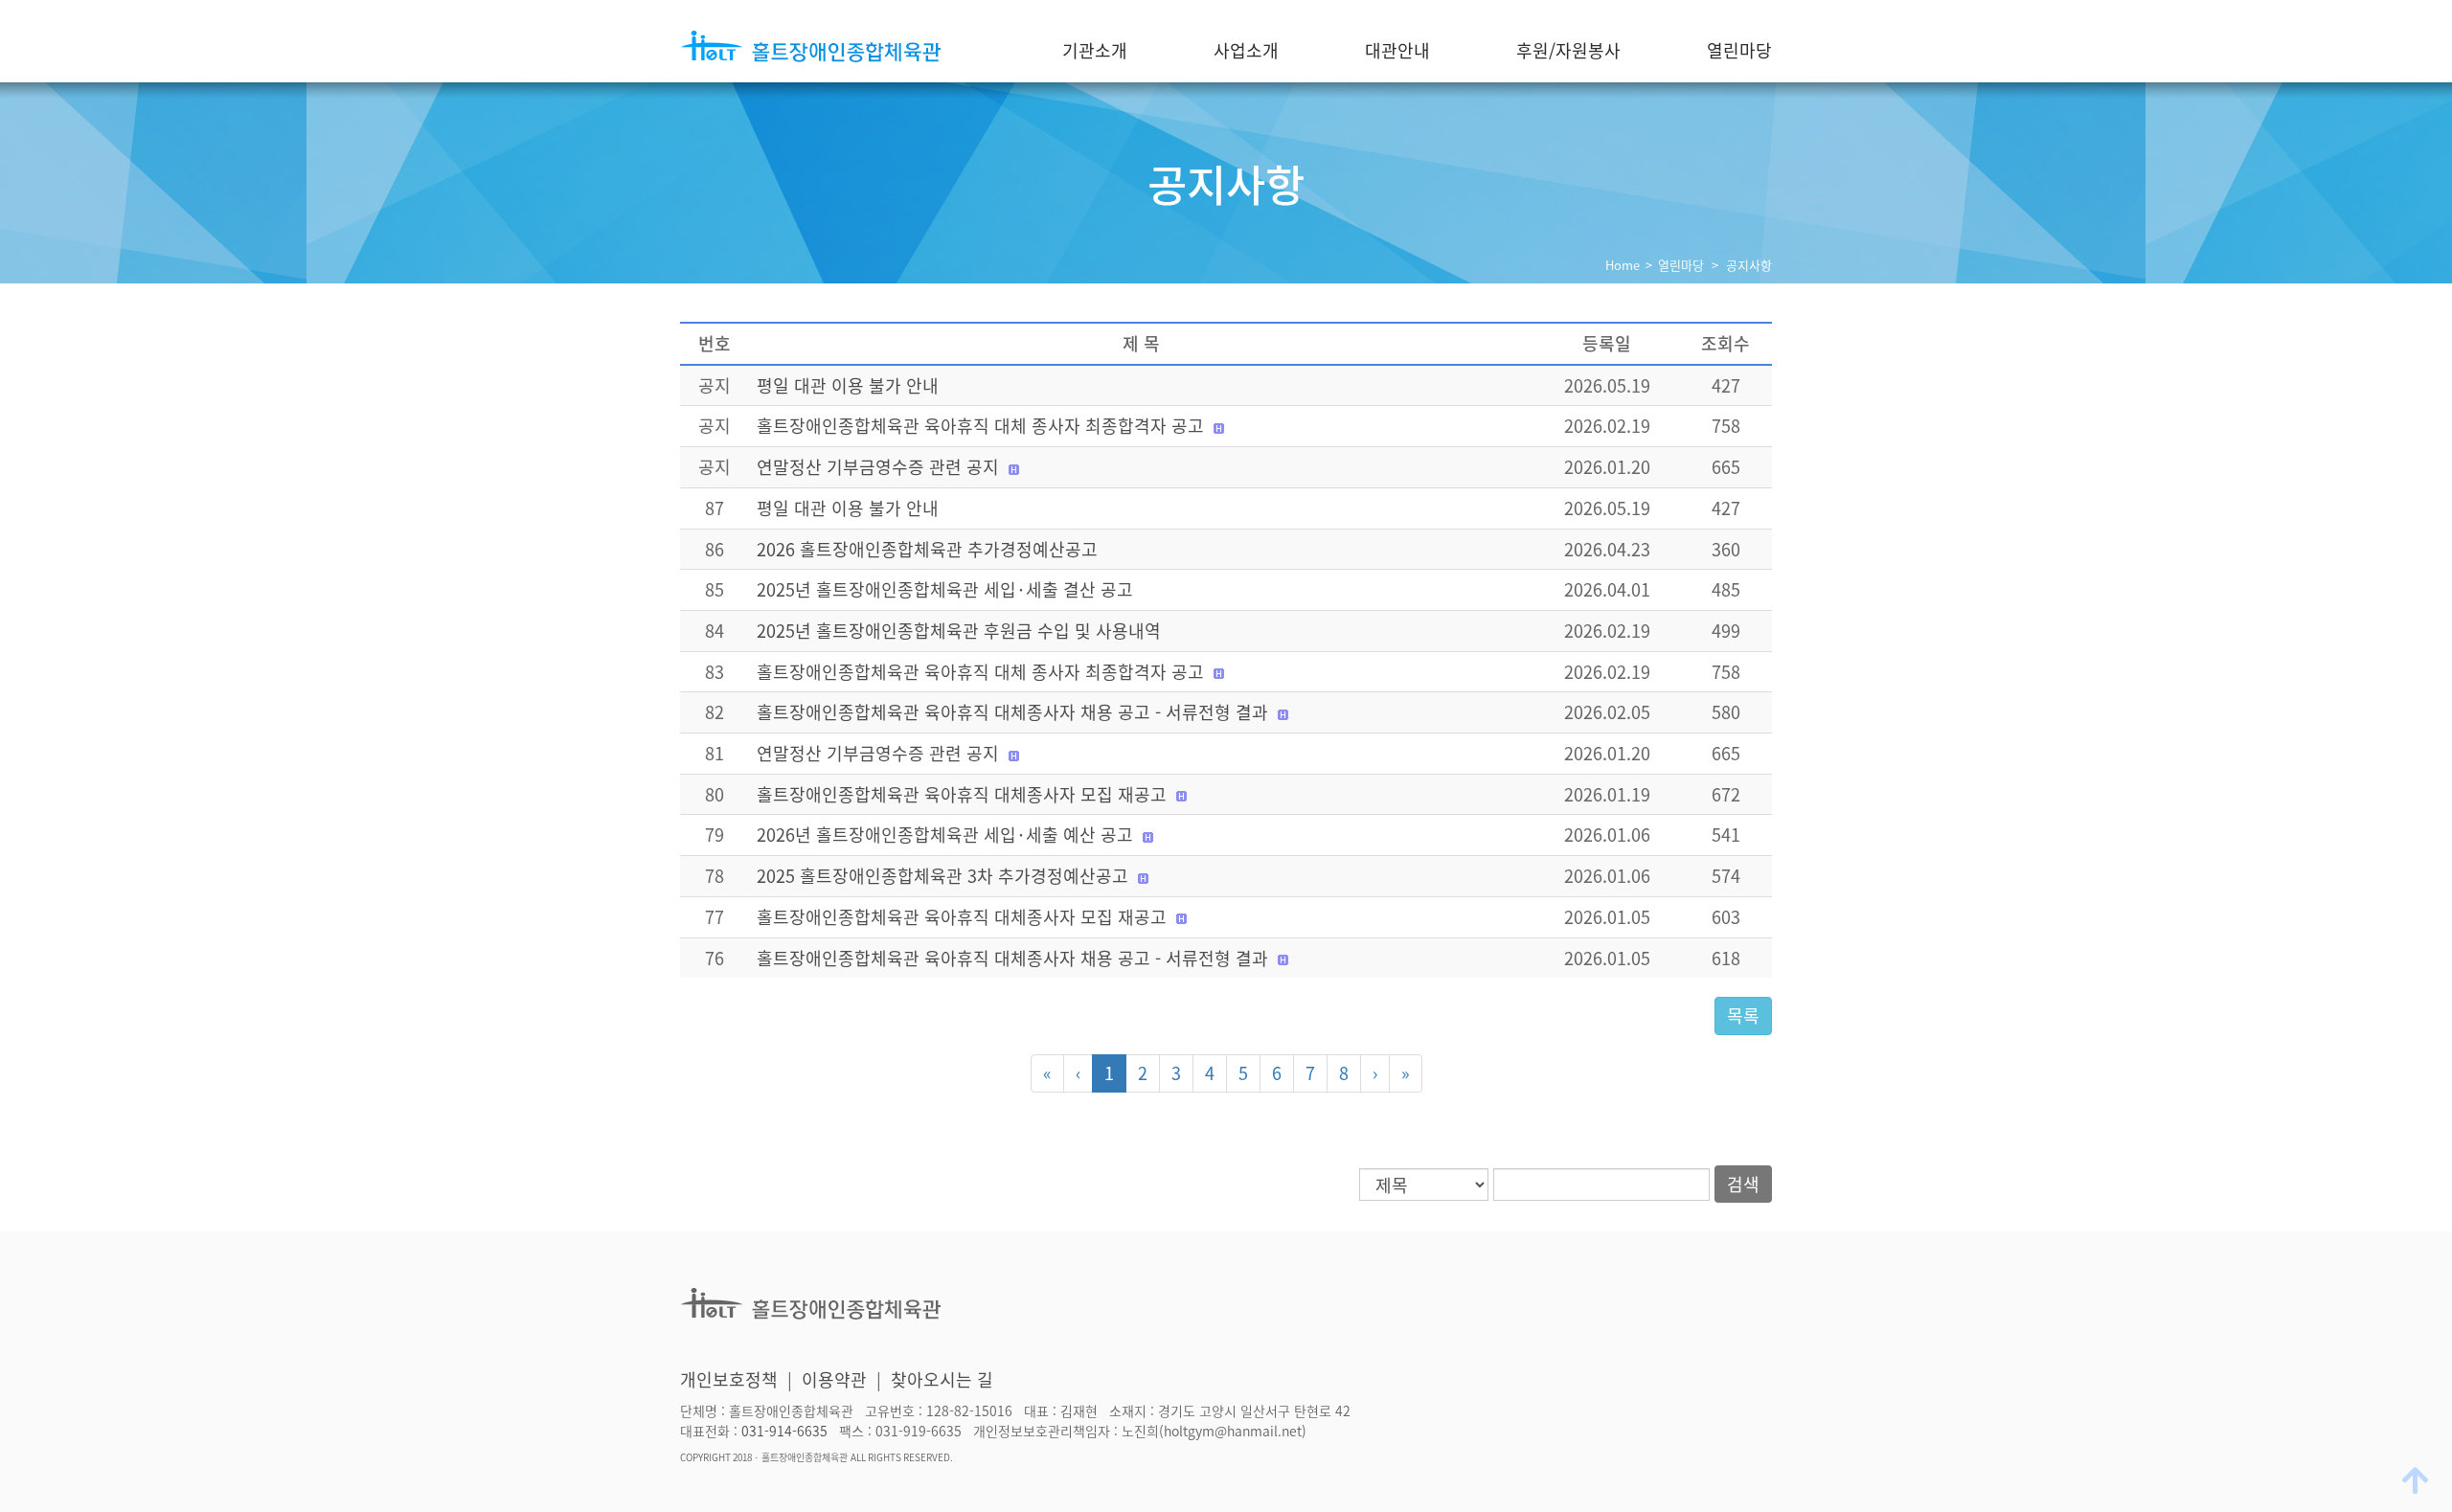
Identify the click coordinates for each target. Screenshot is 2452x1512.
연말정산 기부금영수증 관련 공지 (878, 467)
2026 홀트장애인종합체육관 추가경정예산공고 (927, 549)
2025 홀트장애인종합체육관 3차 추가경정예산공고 (942, 876)
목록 (1743, 1016)
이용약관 (834, 1379)
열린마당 (1739, 50)
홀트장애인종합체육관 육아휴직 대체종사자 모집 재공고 (962, 794)
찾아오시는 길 (942, 1379)
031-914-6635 (784, 1432)
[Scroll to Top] (2418, 1479)
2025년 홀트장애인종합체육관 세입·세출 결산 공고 (945, 589)
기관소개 (1095, 50)
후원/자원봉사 (1568, 50)
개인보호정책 (729, 1379)
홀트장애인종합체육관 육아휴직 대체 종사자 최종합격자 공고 (980, 426)
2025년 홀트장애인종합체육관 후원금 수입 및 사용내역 (959, 631)
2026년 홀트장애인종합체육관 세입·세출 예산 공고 (945, 835)
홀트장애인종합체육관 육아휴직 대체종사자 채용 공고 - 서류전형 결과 (1012, 712)
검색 (1743, 1184)
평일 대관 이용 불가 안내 (848, 385)
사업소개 (1246, 50)
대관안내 (1397, 50)
